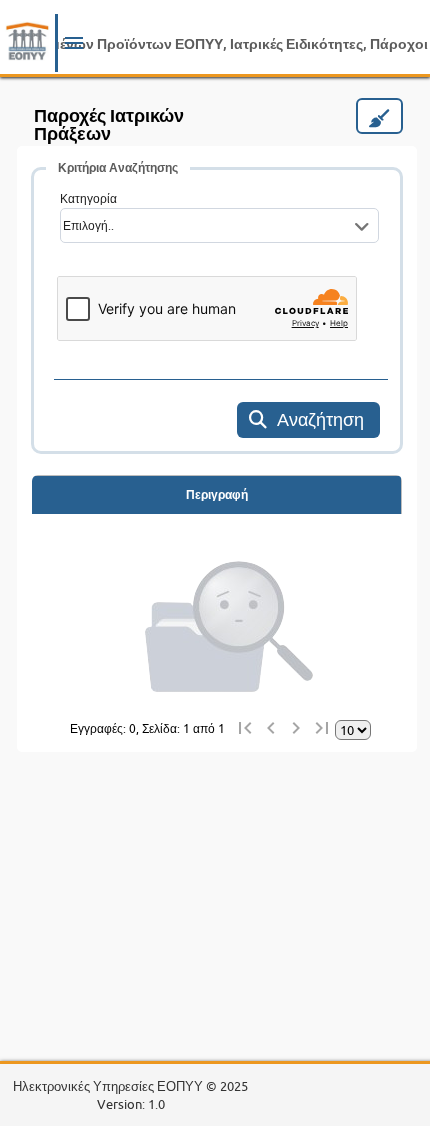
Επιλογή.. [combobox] (88, 225)
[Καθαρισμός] (379, 116)
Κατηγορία (88, 198)
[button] (74, 47)
